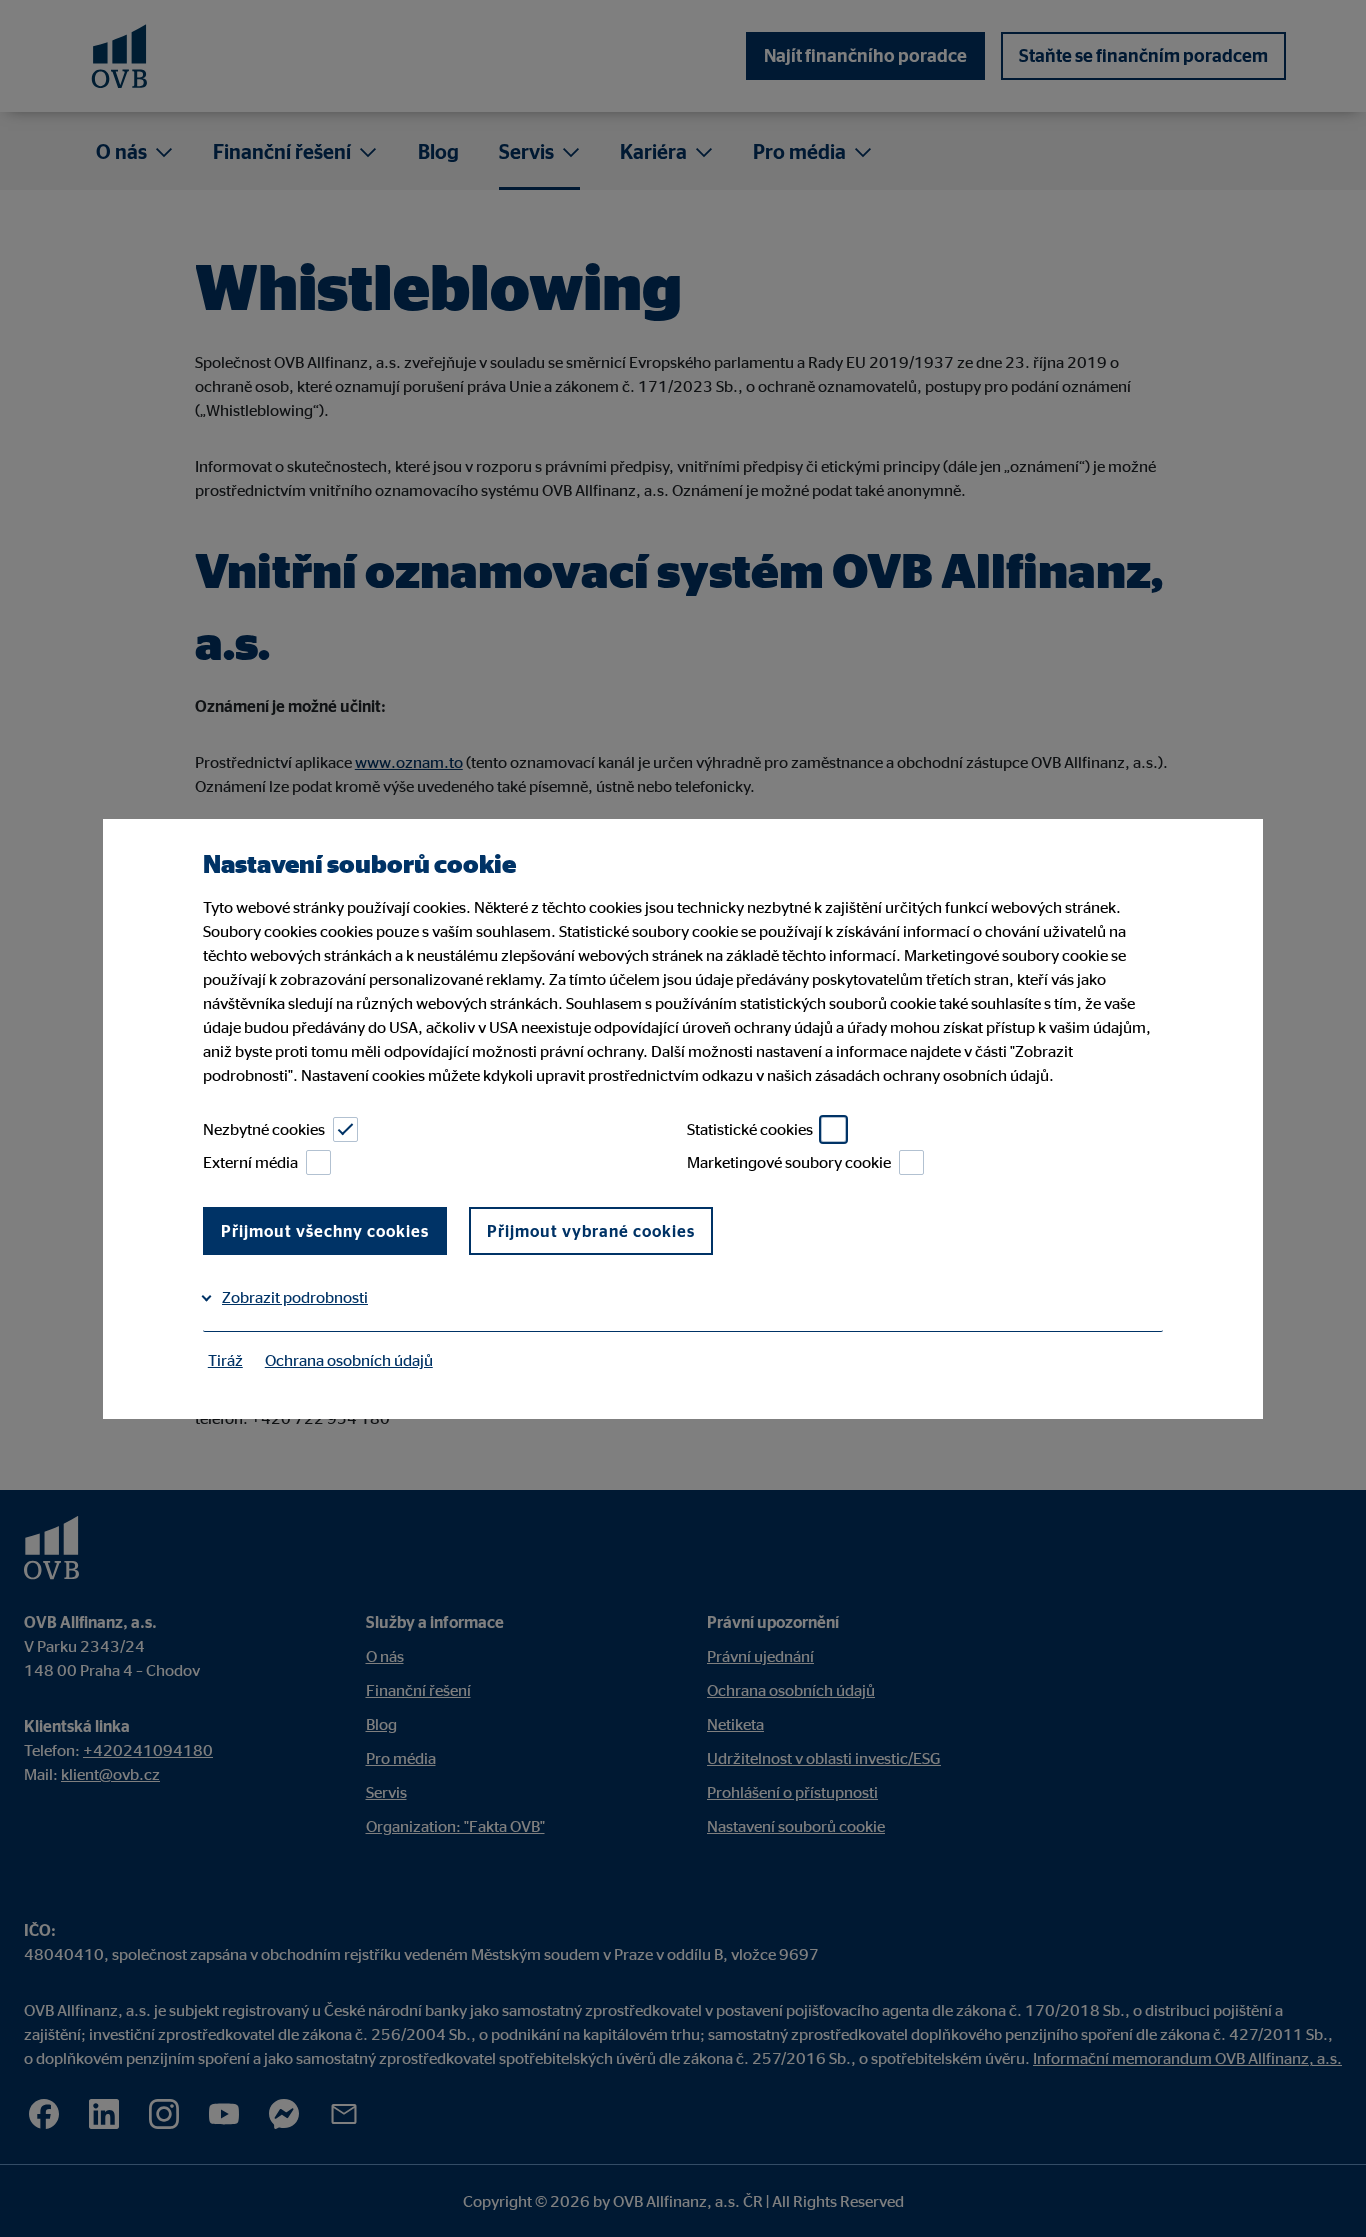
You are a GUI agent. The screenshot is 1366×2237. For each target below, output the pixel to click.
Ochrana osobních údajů (349, 1360)
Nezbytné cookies (264, 1129)
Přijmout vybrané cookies (591, 1231)
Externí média (250, 1162)
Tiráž (225, 1360)
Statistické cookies (750, 1129)
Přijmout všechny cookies (325, 1231)
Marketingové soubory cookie (789, 1162)
